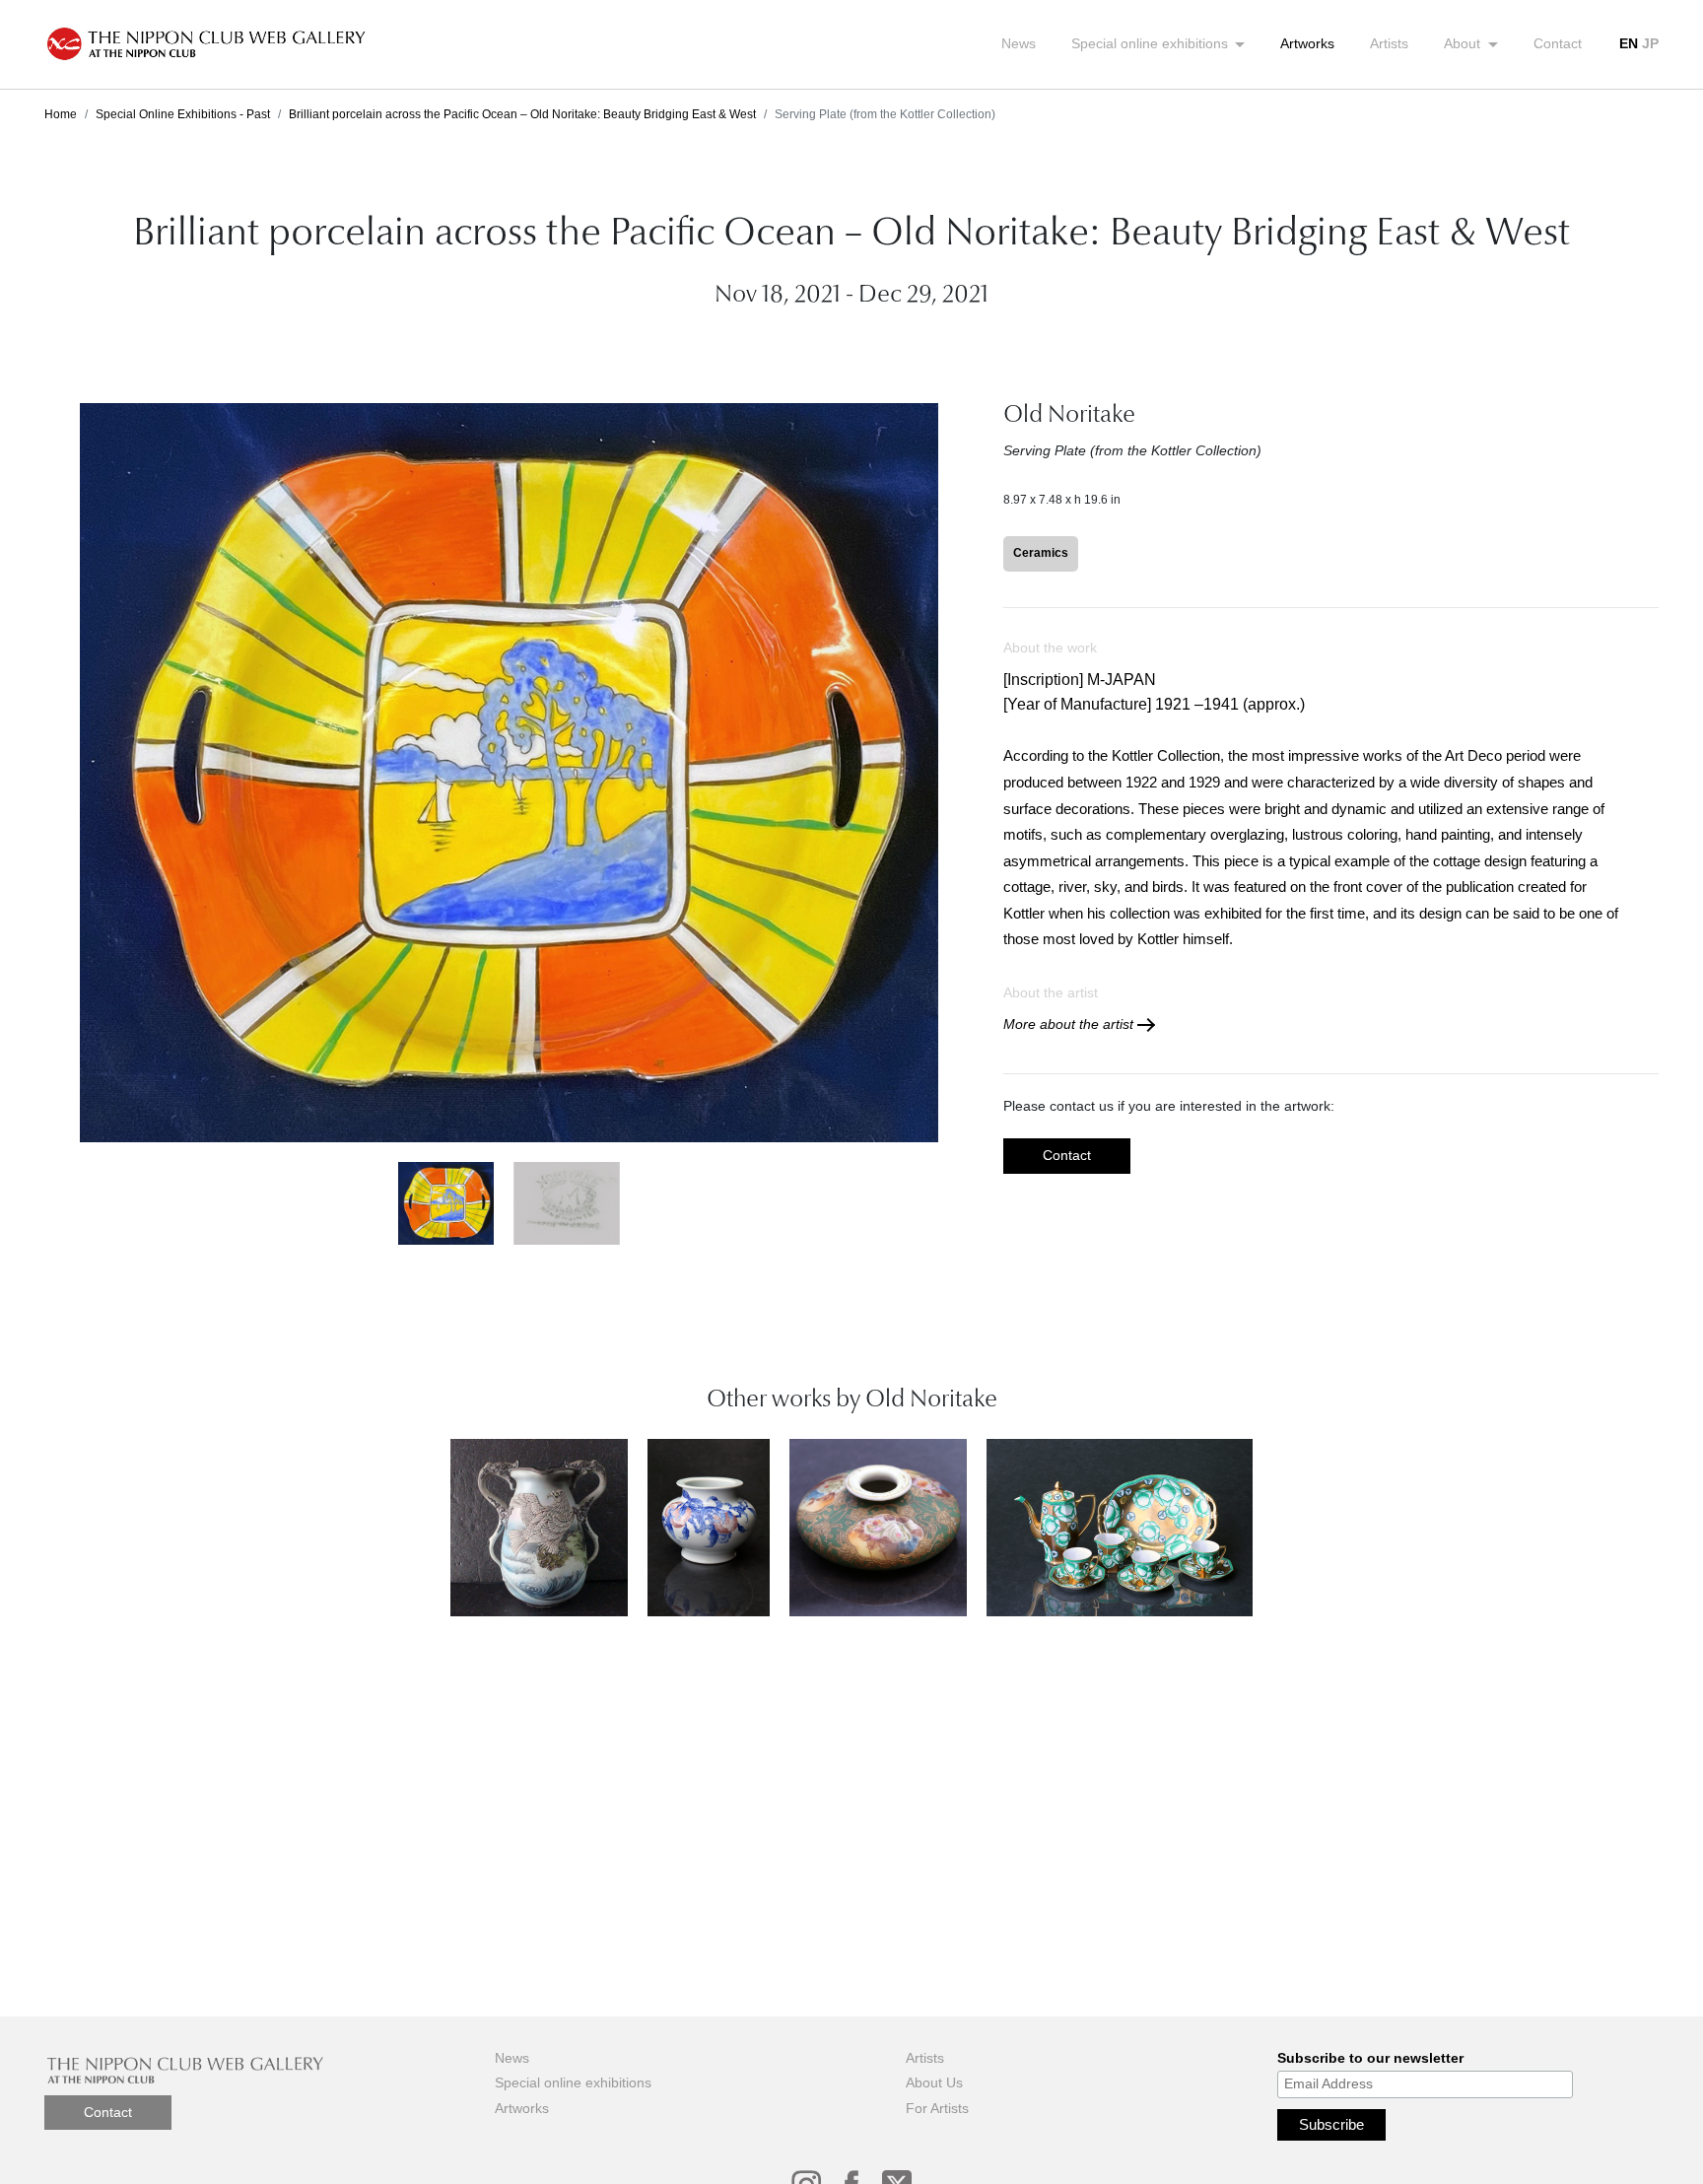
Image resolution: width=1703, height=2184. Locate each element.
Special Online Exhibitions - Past (183, 114)
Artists (1389, 43)
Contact (1558, 43)
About (1464, 43)
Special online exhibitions (1152, 43)
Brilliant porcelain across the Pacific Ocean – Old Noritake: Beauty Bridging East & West (522, 114)
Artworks (1307, 43)
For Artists (937, 2108)
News (1019, 43)
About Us (934, 2082)
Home (61, 114)
